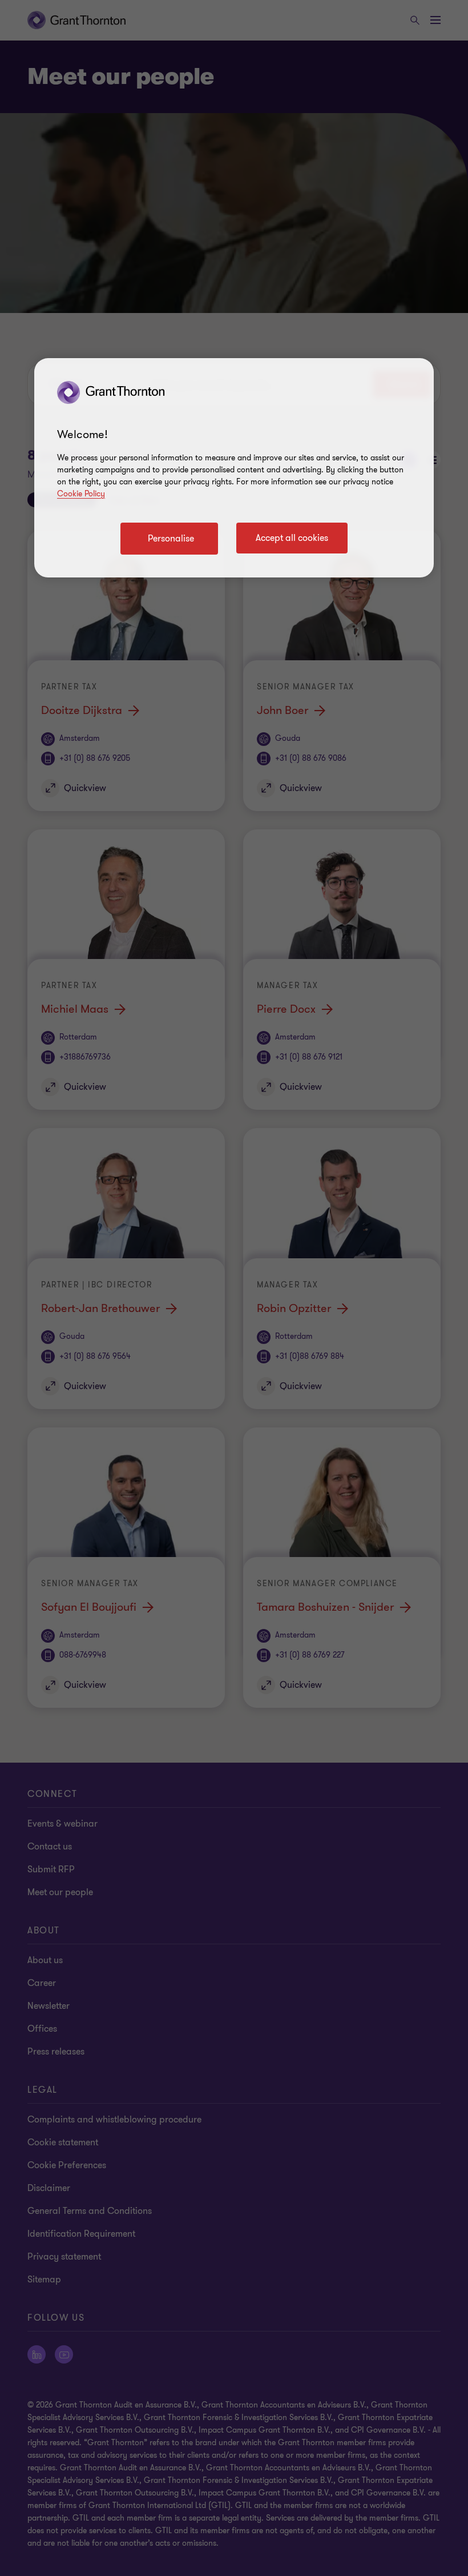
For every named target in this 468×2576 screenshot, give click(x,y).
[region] (234, 468)
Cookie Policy (81, 494)
